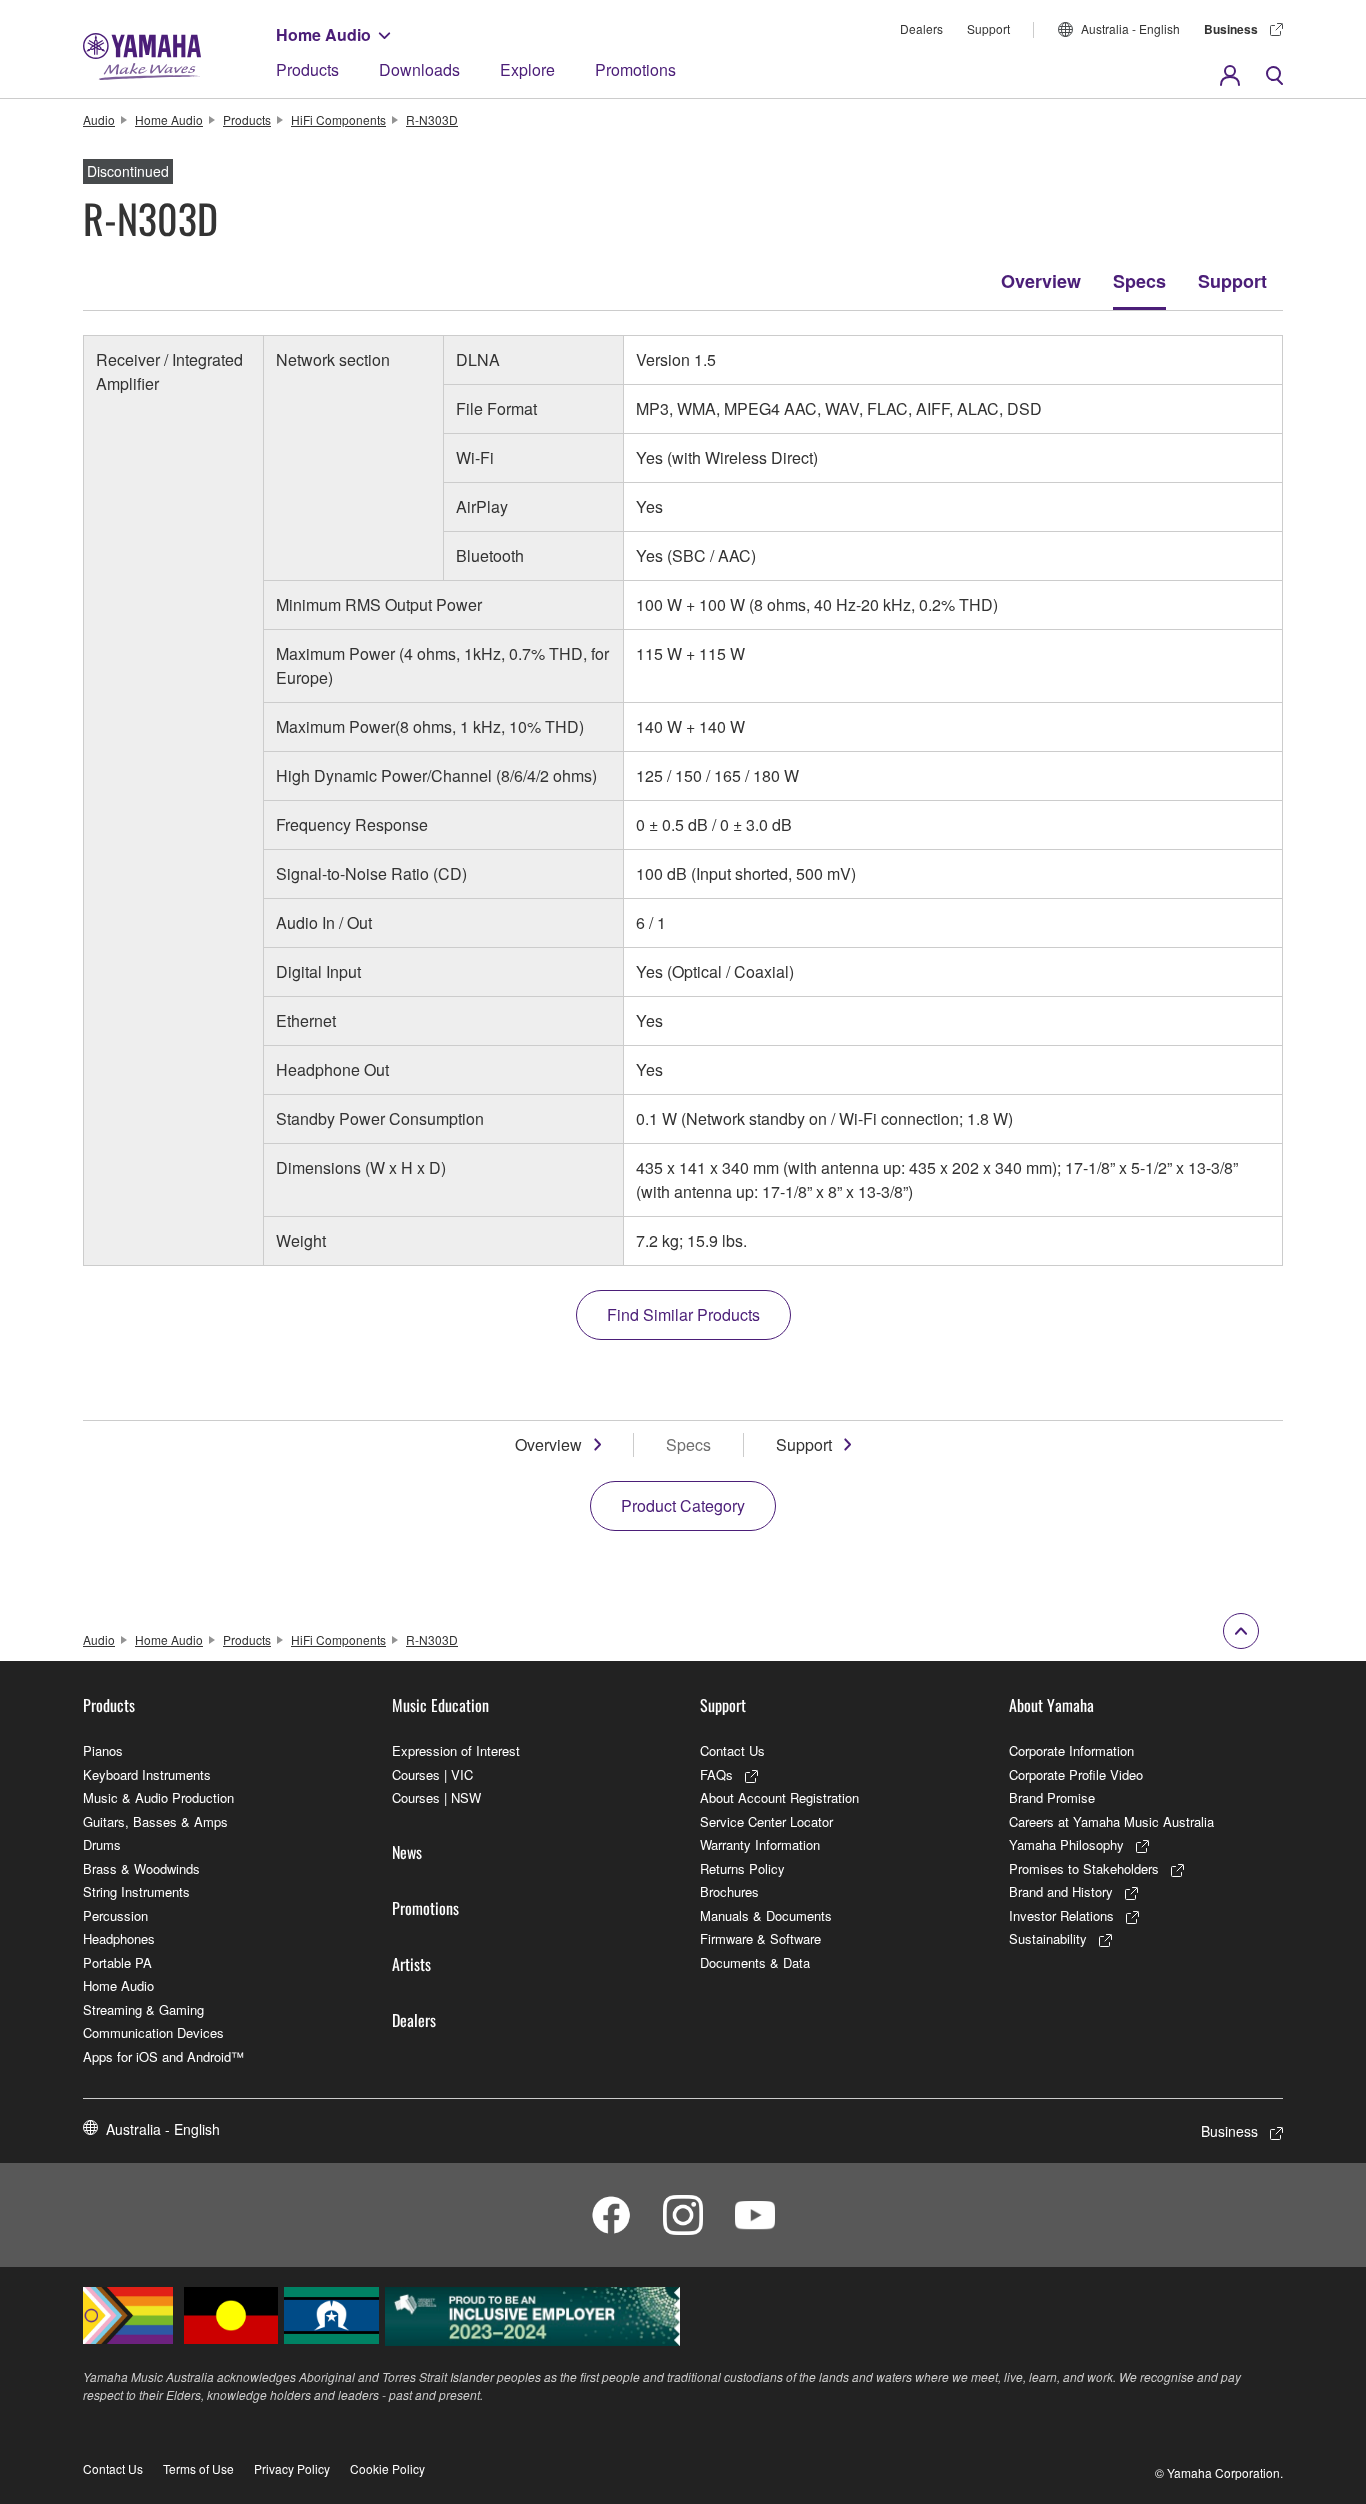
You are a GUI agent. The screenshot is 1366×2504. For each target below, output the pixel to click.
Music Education (440, 1705)
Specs (1139, 281)
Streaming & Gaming (143, 2009)
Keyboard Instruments (147, 1774)
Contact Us (732, 1750)
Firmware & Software (760, 1938)
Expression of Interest (456, 1750)
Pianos (103, 1750)
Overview (1041, 281)
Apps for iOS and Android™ (163, 2056)
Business (1231, 29)
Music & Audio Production (158, 1797)
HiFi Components (338, 119)
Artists (411, 1964)
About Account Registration (779, 1797)
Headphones (119, 1938)
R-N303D (432, 119)
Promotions (635, 69)
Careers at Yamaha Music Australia (1111, 1821)
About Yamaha (1051, 1705)
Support (988, 28)
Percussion (115, 1915)
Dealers (921, 28)
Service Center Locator (766, 1821)
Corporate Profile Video (1076, 1774)
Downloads (419, 69)
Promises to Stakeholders (1084, 1868)
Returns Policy (742, 1868)
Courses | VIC (432, 1774)
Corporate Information (1071, 1750)
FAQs (716, 1774)
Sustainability (1048, 1938)
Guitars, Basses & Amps (155, 1821)
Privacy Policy (292, 2468)
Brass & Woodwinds (141, 1868)
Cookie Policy (387, 2468)
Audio (99, 119)
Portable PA (117, 1962)
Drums (102, 1844)
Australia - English (1130, 28)
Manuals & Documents (766, 1915)
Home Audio (323, 34)
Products (307, 69)
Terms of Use (198, 2468)
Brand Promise (1052, 1797)
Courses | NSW (436, 1797)
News (407, 1852)
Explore (527, 69)
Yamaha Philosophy (1066, 1844)
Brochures (729, 1891)
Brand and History (1061, 1891)
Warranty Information (760, 1844)
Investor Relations (1061, 1915)
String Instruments (136, 1891)
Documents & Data (755, 1962)
